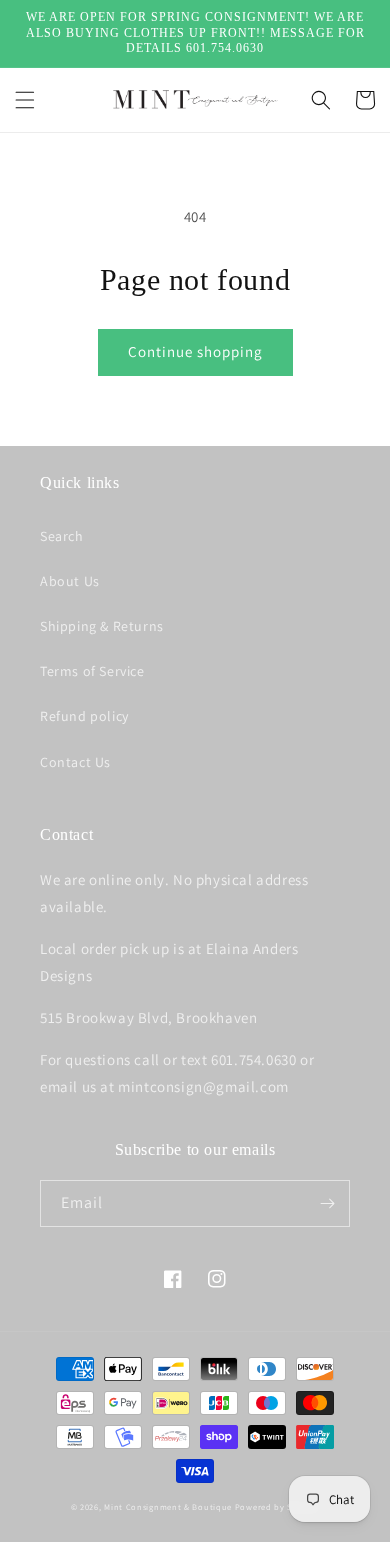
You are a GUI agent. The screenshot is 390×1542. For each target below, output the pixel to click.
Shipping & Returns (102, 626)
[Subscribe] (327, 1203)
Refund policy (84, 716)
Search (62, 536)
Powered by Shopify (277, 1506)
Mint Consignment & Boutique (168, 1506)
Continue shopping (195, 351)
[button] (25, 100)
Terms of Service (92, 671)
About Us (70, 581)
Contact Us (75, 762)
